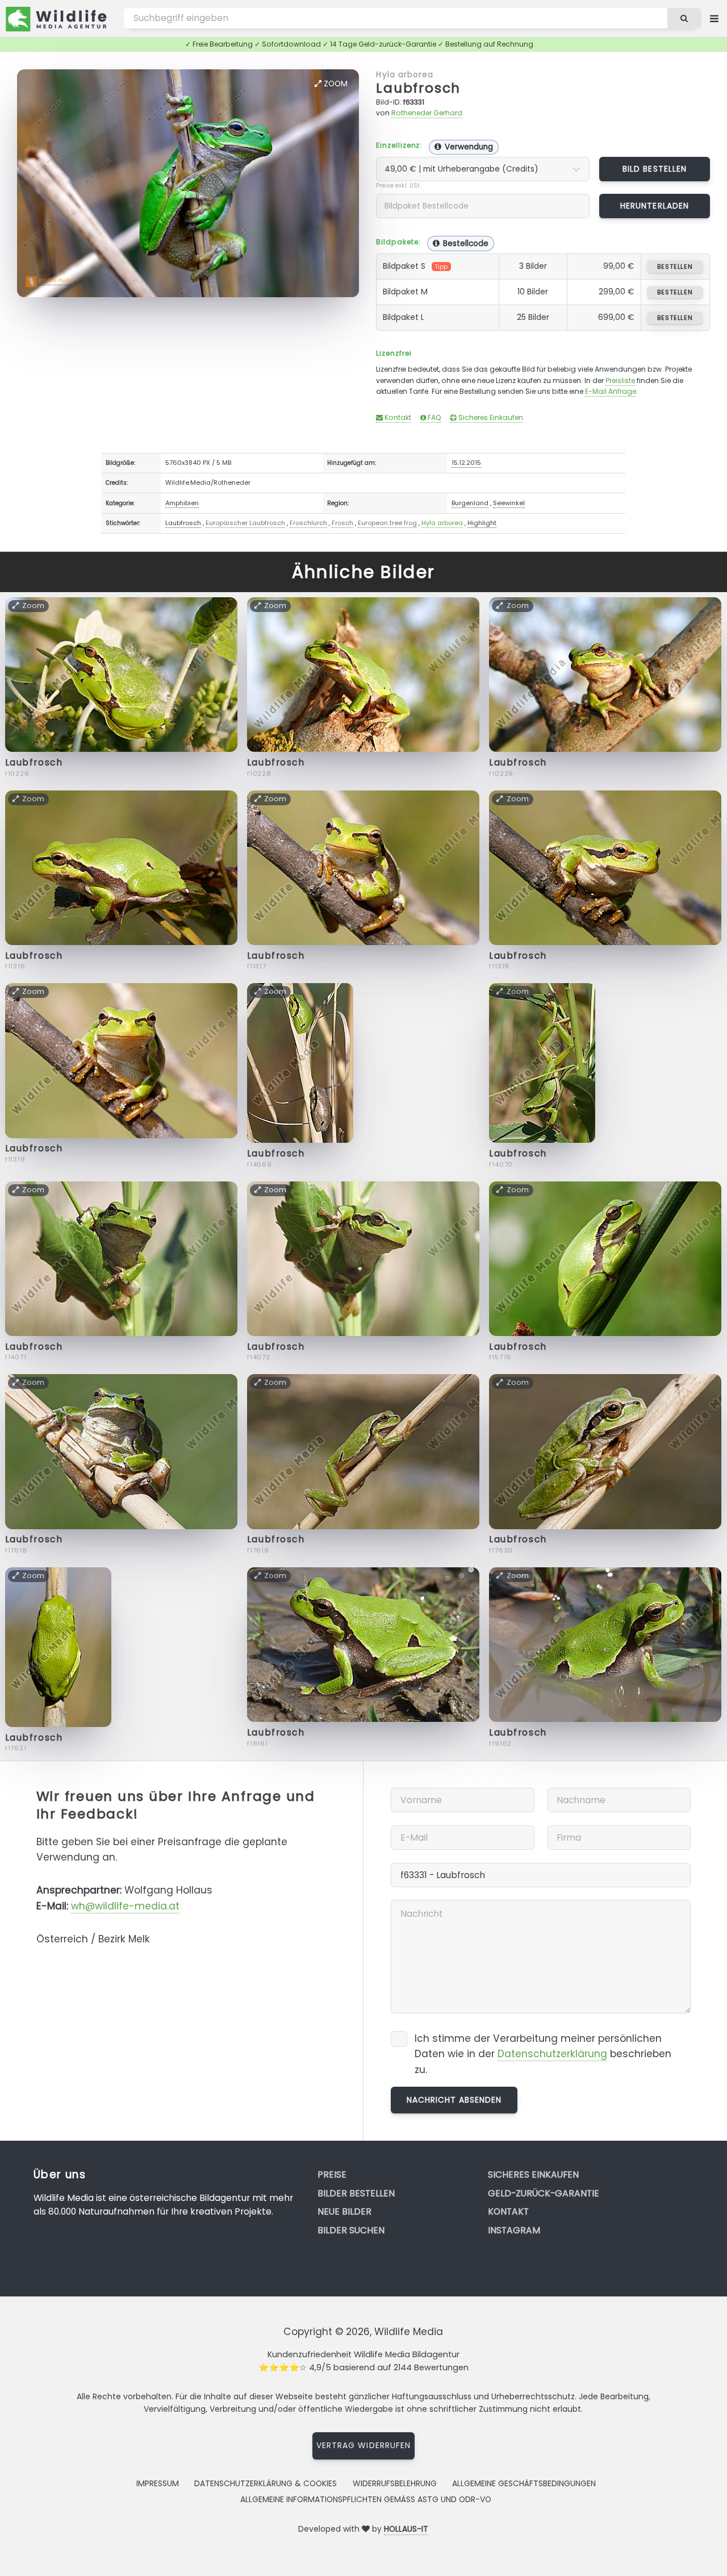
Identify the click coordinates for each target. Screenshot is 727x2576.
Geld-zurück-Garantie (544, 2193)
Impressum (158, 2483)
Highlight (482, 523)
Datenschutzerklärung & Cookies (266, 2483)
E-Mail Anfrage (611, 391)
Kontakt (397, 417)
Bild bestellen (655, 169)
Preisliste (620, 380)
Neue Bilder (344, 2211)
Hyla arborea (404, 74)
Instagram (514, 2230)
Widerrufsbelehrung (395, 2483)
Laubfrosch (418, 88)
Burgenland (470, 503)
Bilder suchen (351, 2230)
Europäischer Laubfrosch (245, 523)
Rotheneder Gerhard (427, 113)
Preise (332, 2175)
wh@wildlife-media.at (125, 1906)
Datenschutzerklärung (552, 2054)
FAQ (434, 417)
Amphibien (182, 503)
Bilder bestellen (356, 2193)
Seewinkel (509, 503)
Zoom (335, 84)
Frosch (342, 523)
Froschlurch (308, 523)
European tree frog (387, 523)
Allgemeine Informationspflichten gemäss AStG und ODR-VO (366, 2499)
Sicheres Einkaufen (490, 417)
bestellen (675, 267)
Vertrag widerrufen (363, 2445)
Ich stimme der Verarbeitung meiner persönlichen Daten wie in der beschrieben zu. (543, 2054)
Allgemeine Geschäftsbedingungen (524, 2483)
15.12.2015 (466, 463)
